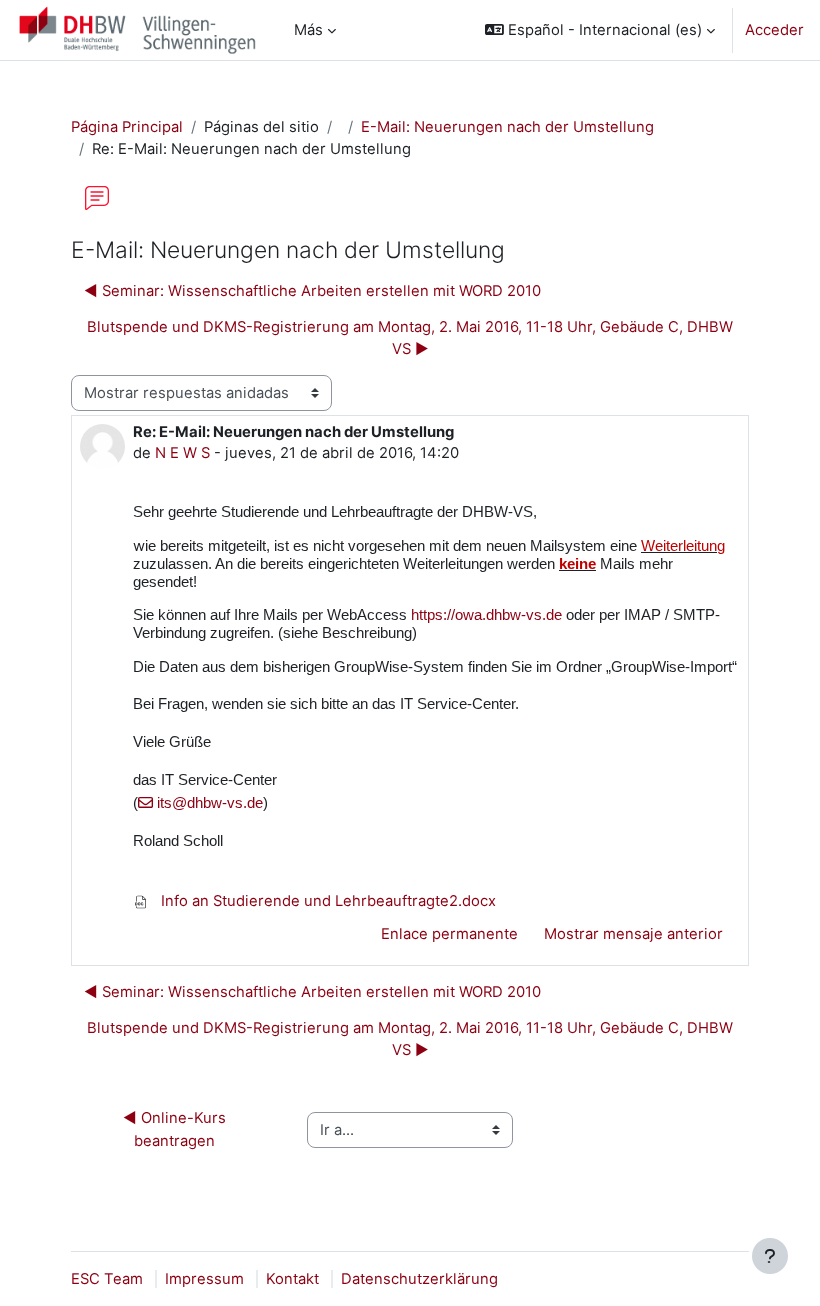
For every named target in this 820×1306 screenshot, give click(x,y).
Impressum (204, 1279)
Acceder (774, 30)
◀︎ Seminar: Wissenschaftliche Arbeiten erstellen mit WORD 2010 (312, 291)
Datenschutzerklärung (419, 1279)
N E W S (182, 453)
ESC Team (107, 1279)
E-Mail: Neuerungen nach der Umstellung (507, 127)
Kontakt (292, 1279)
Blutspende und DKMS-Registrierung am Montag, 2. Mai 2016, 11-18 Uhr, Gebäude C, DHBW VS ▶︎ (410, 338)
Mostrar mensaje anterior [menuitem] (633, 934)
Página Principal (127, 127)
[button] (600, 30)
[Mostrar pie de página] (770, 1256)
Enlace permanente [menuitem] (449, 934)
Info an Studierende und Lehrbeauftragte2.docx (326, 901)
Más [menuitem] (308, 30)
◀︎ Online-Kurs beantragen (176, 1129)
